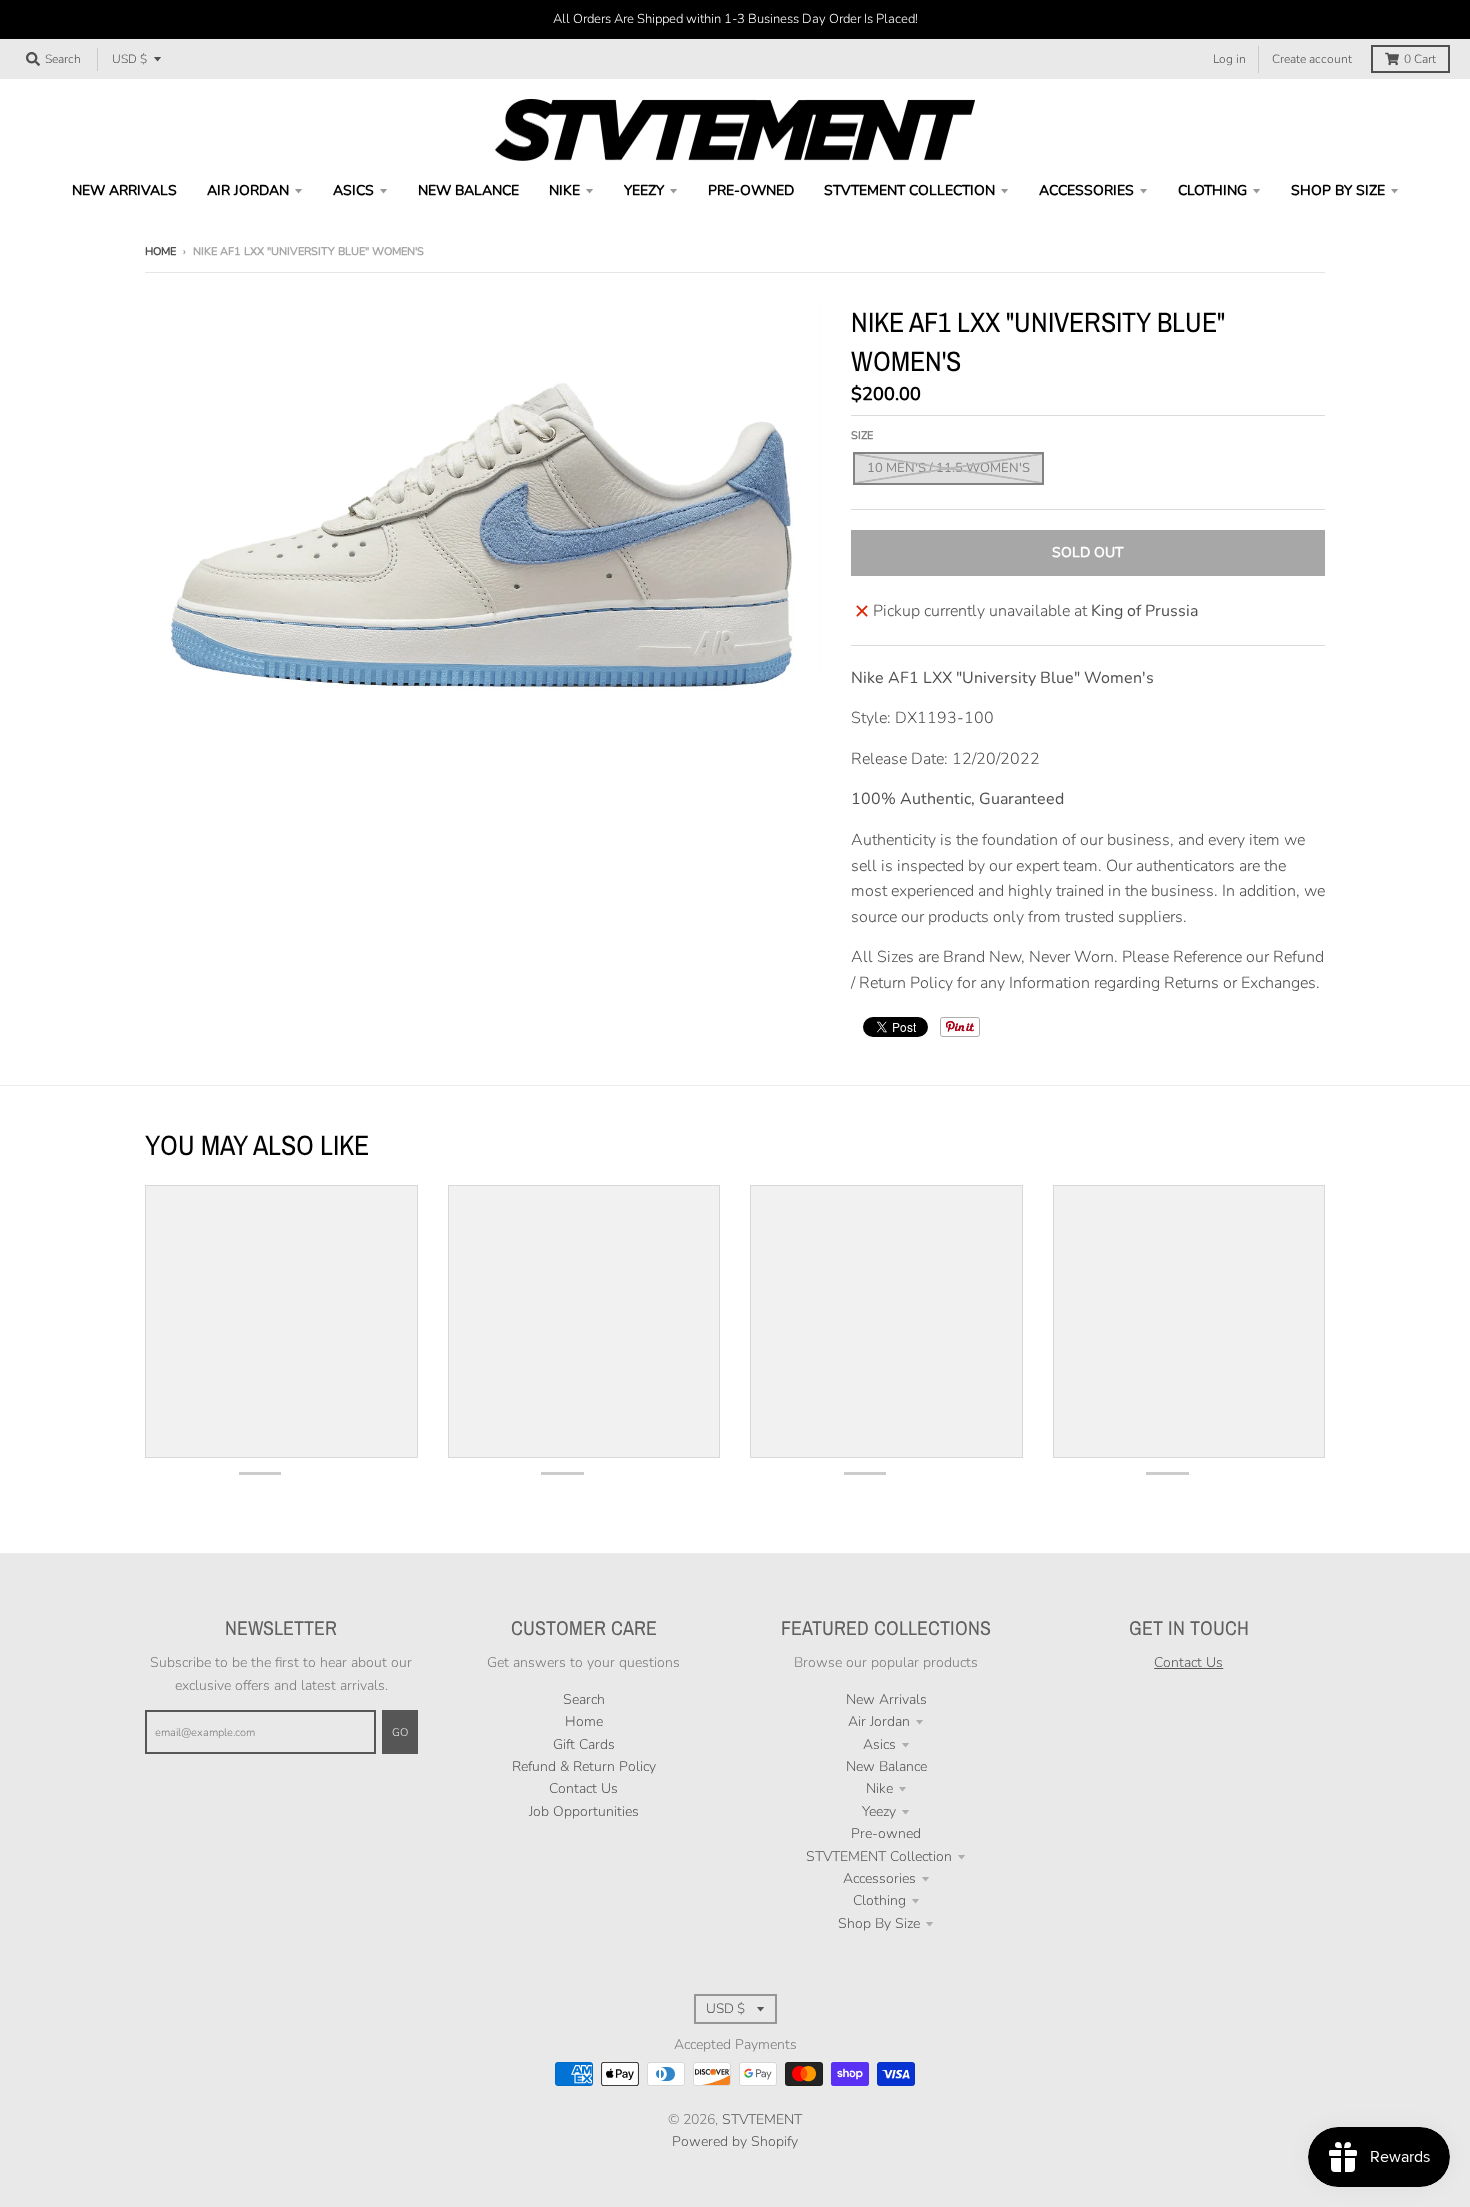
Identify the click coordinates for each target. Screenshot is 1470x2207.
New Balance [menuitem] (468, 190)
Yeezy (879, 1811)
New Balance (886, 1766)
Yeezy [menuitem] (644, 190)
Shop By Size (879, 1923)
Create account (1312, 59)
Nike (879, 1788)
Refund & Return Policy (584, 1766)
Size (862, 435)
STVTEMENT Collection (879, 1856)
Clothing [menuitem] (1212, 190)
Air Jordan (879, 1721)
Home (160, 251)
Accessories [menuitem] (1086, 190)
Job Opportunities (584, 1811)
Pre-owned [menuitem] (751, 190)
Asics (879, 1744)
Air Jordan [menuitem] (248, 190)
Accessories (879, 1878)
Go (400, 1732)
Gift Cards (584, 1744)
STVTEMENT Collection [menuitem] (909, 190)
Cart (1420, 59)
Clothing (879, 1900)
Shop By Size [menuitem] (1338, 190)
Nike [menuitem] (564, 190)
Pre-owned (886, 1833)
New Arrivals (886, 1699)
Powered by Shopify (735, 2141)
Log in (1229, 59)
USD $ (129, 59)
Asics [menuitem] (353, 190)
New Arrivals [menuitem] (124, 190)
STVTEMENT (762, 2119)
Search (584, 1699)
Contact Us (583, 1788)
